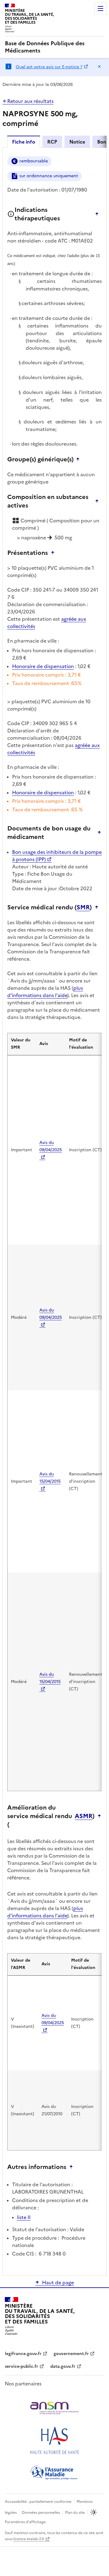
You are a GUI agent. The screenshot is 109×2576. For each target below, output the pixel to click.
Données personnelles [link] (41, 2513)
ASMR (84, 1816)
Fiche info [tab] (24, 142)
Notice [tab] (77, 142)
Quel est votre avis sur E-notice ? (49, 67)
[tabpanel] (54, 1211)
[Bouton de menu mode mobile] (101, 8)
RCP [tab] (52, 142)
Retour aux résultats (30, 101)
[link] (54, 47)
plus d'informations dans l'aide (45, 992)
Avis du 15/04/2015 (50, 1478)
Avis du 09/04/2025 (51, 1146)
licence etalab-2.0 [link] (29, 2539)
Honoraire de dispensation (43, 666)
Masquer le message (99, 66)
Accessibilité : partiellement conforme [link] (38, 2502)
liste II (24, 2217)
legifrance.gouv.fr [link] (23, 2354)
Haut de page (58, 2282)
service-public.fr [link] (21, 2366)
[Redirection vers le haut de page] (98, 214)
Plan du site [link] (75, 2513)
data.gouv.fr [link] (63, 2366)
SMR (83, 907)
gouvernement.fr (71, 2354)
